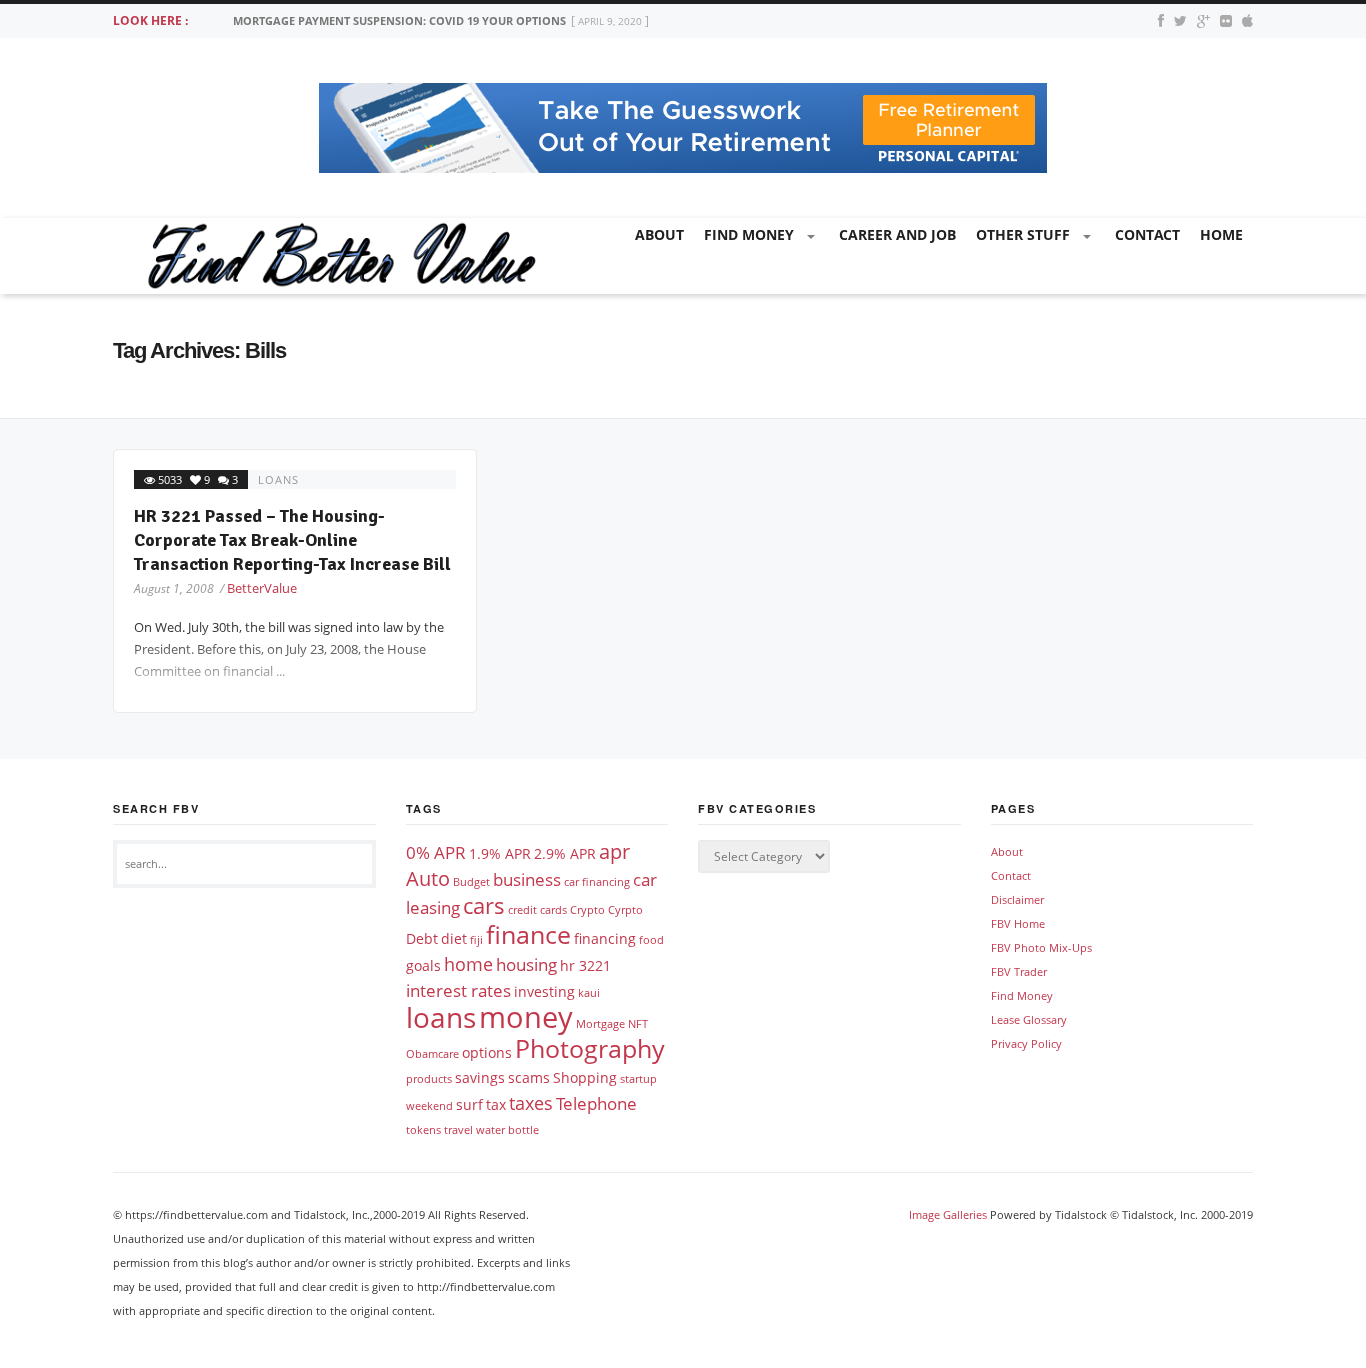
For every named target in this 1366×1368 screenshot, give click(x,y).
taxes (531, 1102)
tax (496, 1104)
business (527, 879)
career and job (897, 234)
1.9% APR (500, 853)
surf (469, 1104)
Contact (1147, 234)
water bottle (507, 1130)
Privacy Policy (1026, 1043)
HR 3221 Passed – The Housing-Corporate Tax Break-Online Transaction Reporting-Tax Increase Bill (292, 540)
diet (454, 938)
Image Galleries (948, 1214)
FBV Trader (1019, 971)
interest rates (458, 990)
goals (423, 965)
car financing (597, 882)
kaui (589, 993)
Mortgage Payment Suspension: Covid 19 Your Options (399, 20)
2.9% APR (565, 853)
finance (528, 934)
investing (544, 991)
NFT (638, 1024)
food (651, 940)
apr (614, 851)
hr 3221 (585, 965)
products (429, 1079)
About (659, 234)
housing (526, 964)
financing (605, 938)
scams (529, 1077)
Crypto (587, 910)
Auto (428, 878)
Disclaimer (1017, 899)
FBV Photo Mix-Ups (1041, 947)
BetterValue (262, 588)
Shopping (585, 1077)
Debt (422, 938)
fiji (476, 940)
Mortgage (600, 1024)
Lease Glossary (1029, 1019)
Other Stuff (1023, 234)
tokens (423, 1130)
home (1221, 234)
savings (480, 1077)
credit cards (537, 910)
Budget (471, 882)
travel (458, 1130)
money (526, 1017)
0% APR (436, 852)
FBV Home (1018, 923)
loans (278, 479)
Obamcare (432, 1054)
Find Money (749, 234)
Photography (590, 1048)
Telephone (596, 1103)
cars (484, 905)
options (487, 1052)
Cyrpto (625, 910)
